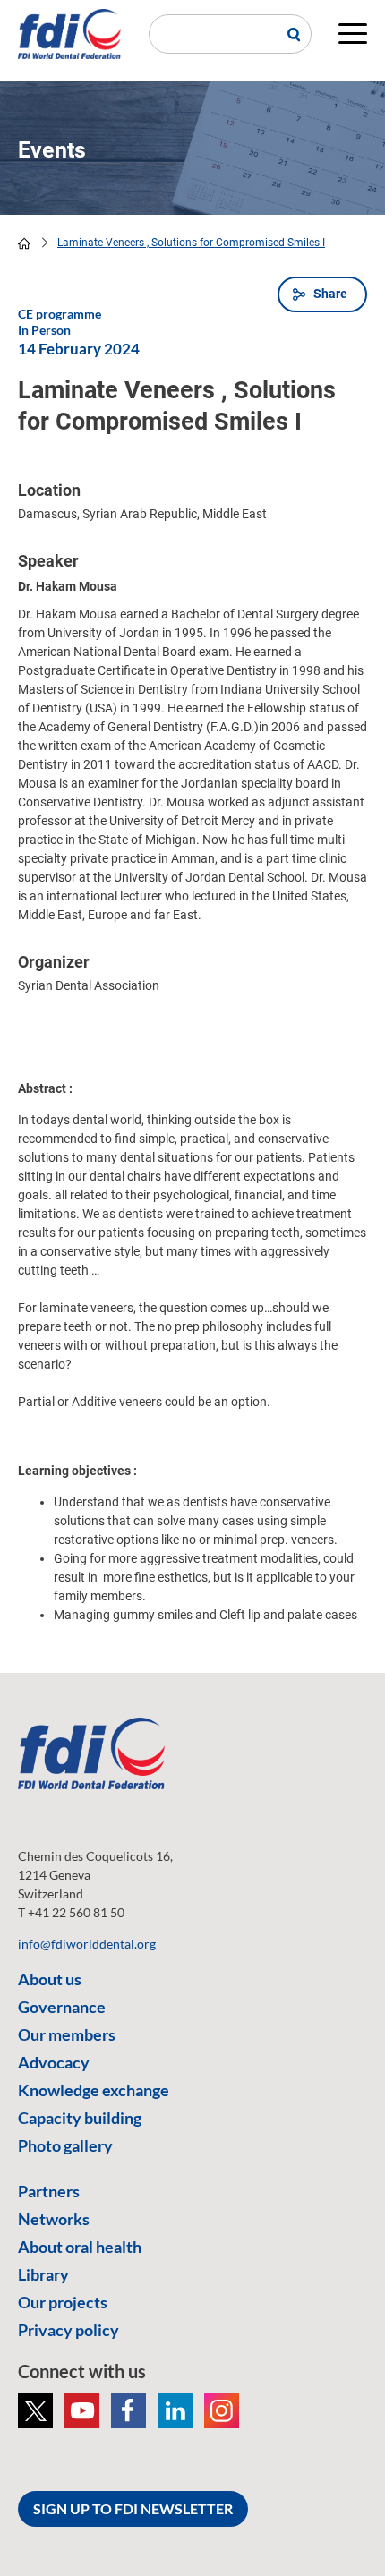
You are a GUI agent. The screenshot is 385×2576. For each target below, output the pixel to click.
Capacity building (80, 2118)
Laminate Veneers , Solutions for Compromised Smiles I (191, 243)
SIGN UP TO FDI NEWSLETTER (133, 2508)
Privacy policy (68, 2330)
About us (50, 1979)
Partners (49, 2191)
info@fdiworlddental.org (87, 1944)
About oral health (80, 2247)
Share (330, 294)
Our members (67, 2034)
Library (43, 2274)
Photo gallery (65, 2145)
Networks (54, 2219)
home (24, 243)
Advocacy (54, 2062)
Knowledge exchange (94, 2090)
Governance (62, 2007)
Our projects (63, 2302)
